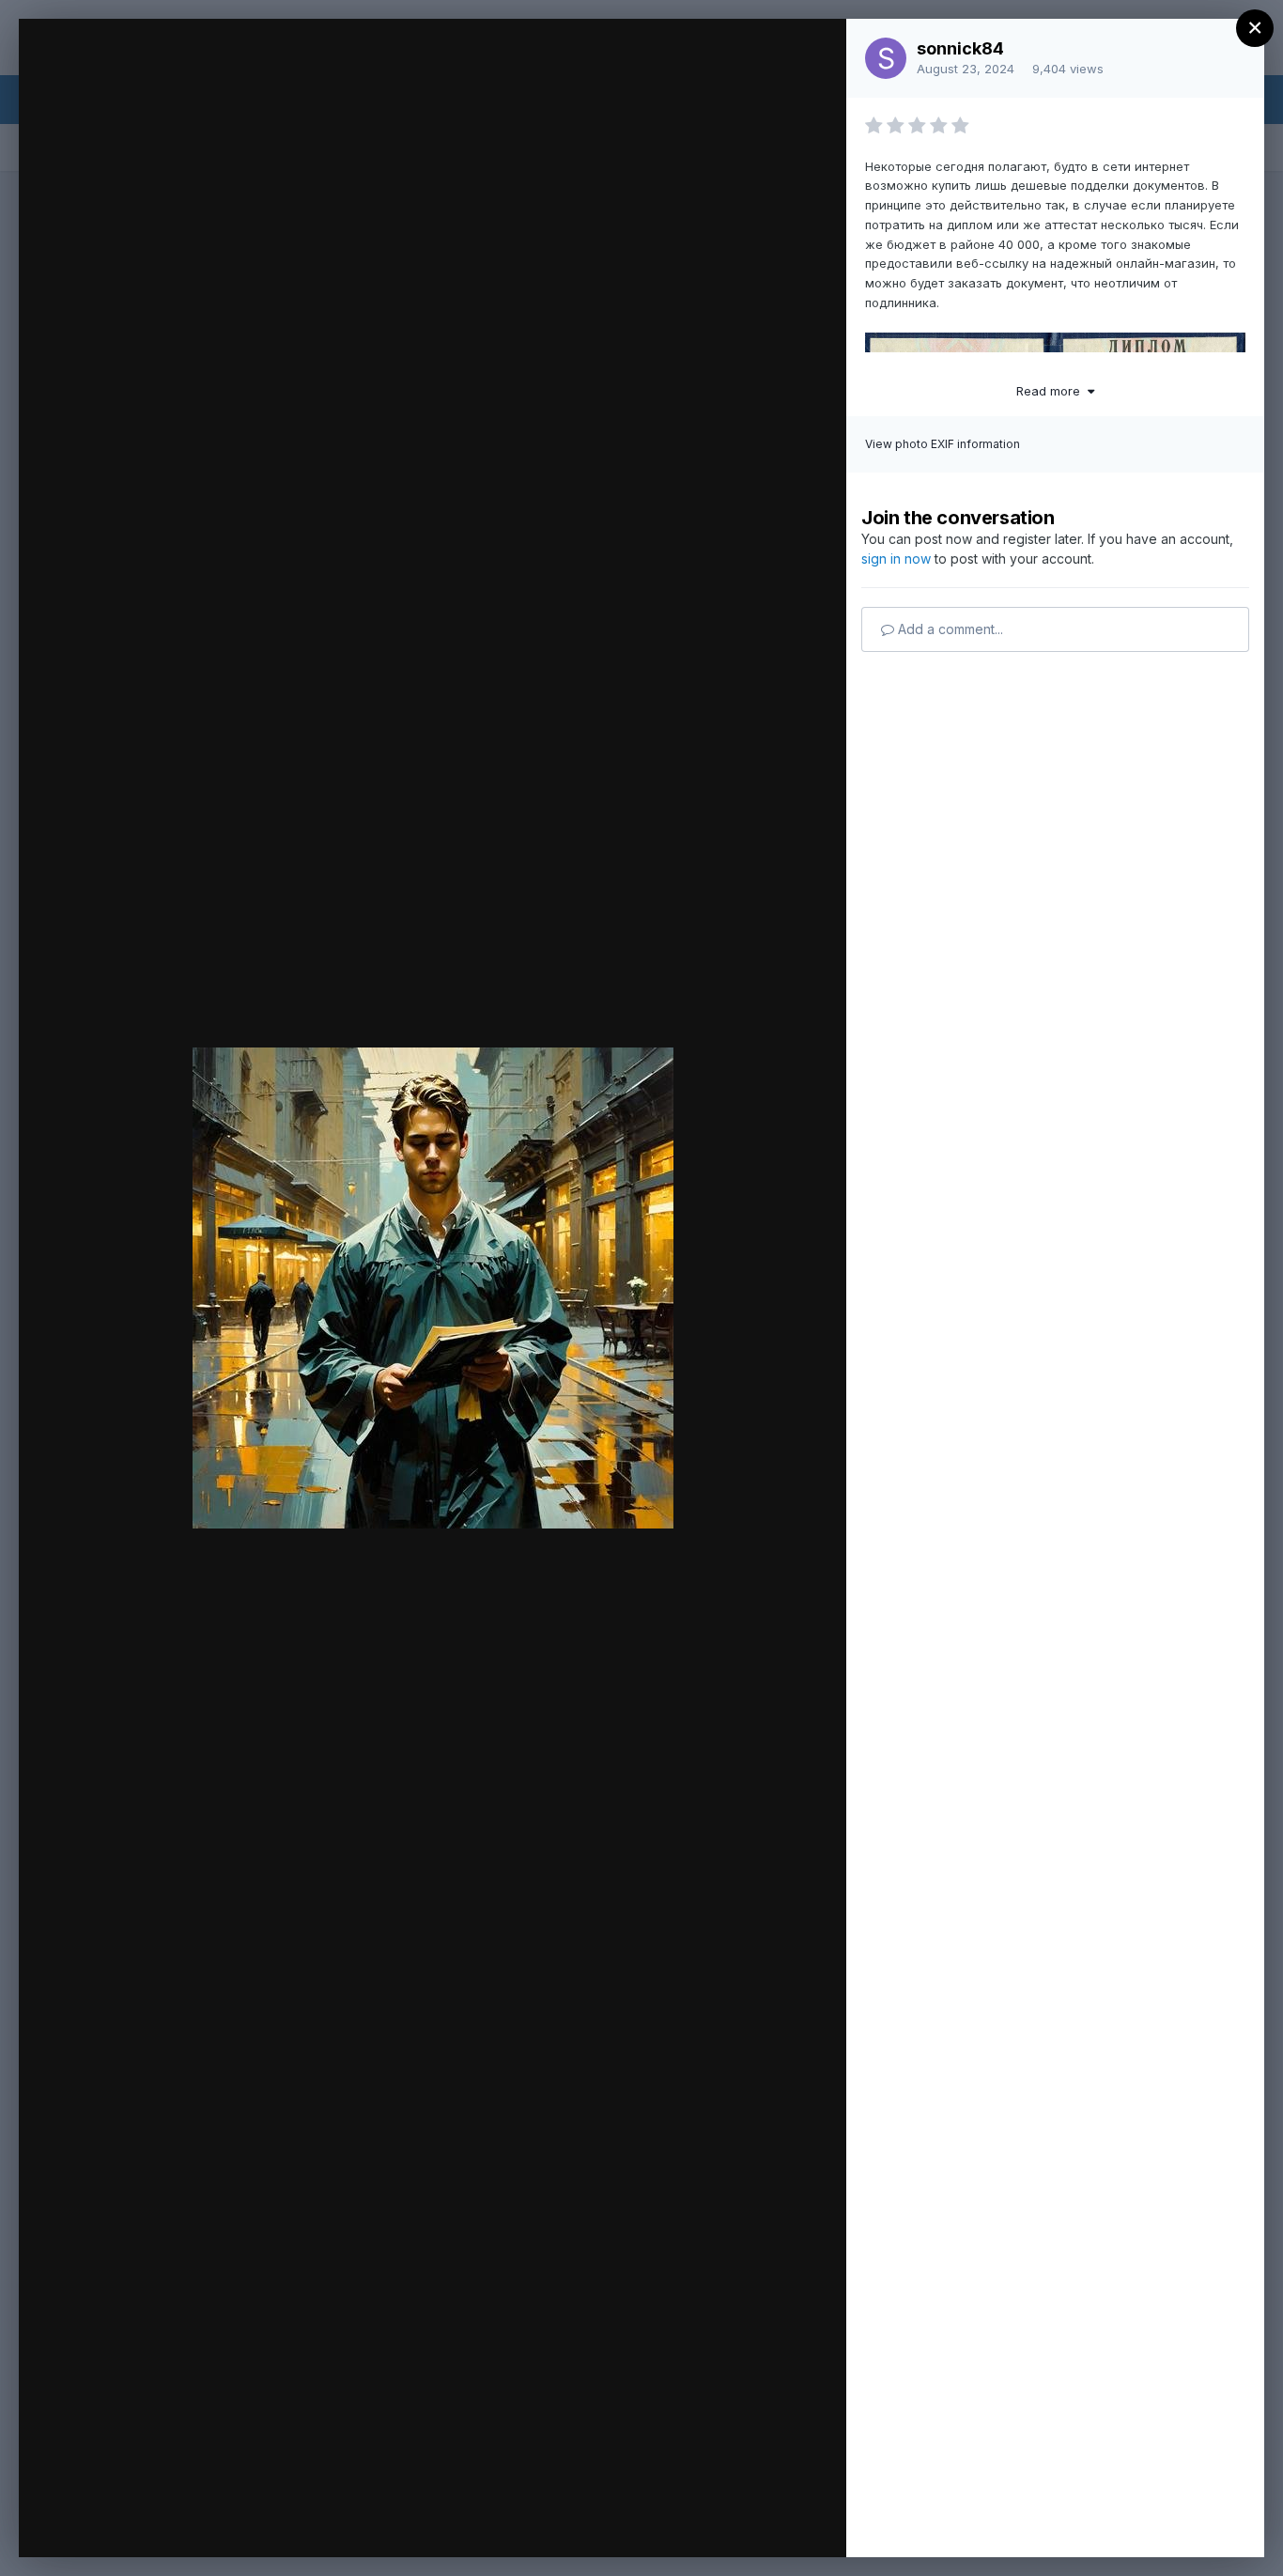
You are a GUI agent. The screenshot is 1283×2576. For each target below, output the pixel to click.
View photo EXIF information (943, 444)
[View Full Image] (814, 53)
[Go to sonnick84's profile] (886, 58)
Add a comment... (949, 629)
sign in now (896, 559)
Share (783, 2523)
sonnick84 (960, 48)
